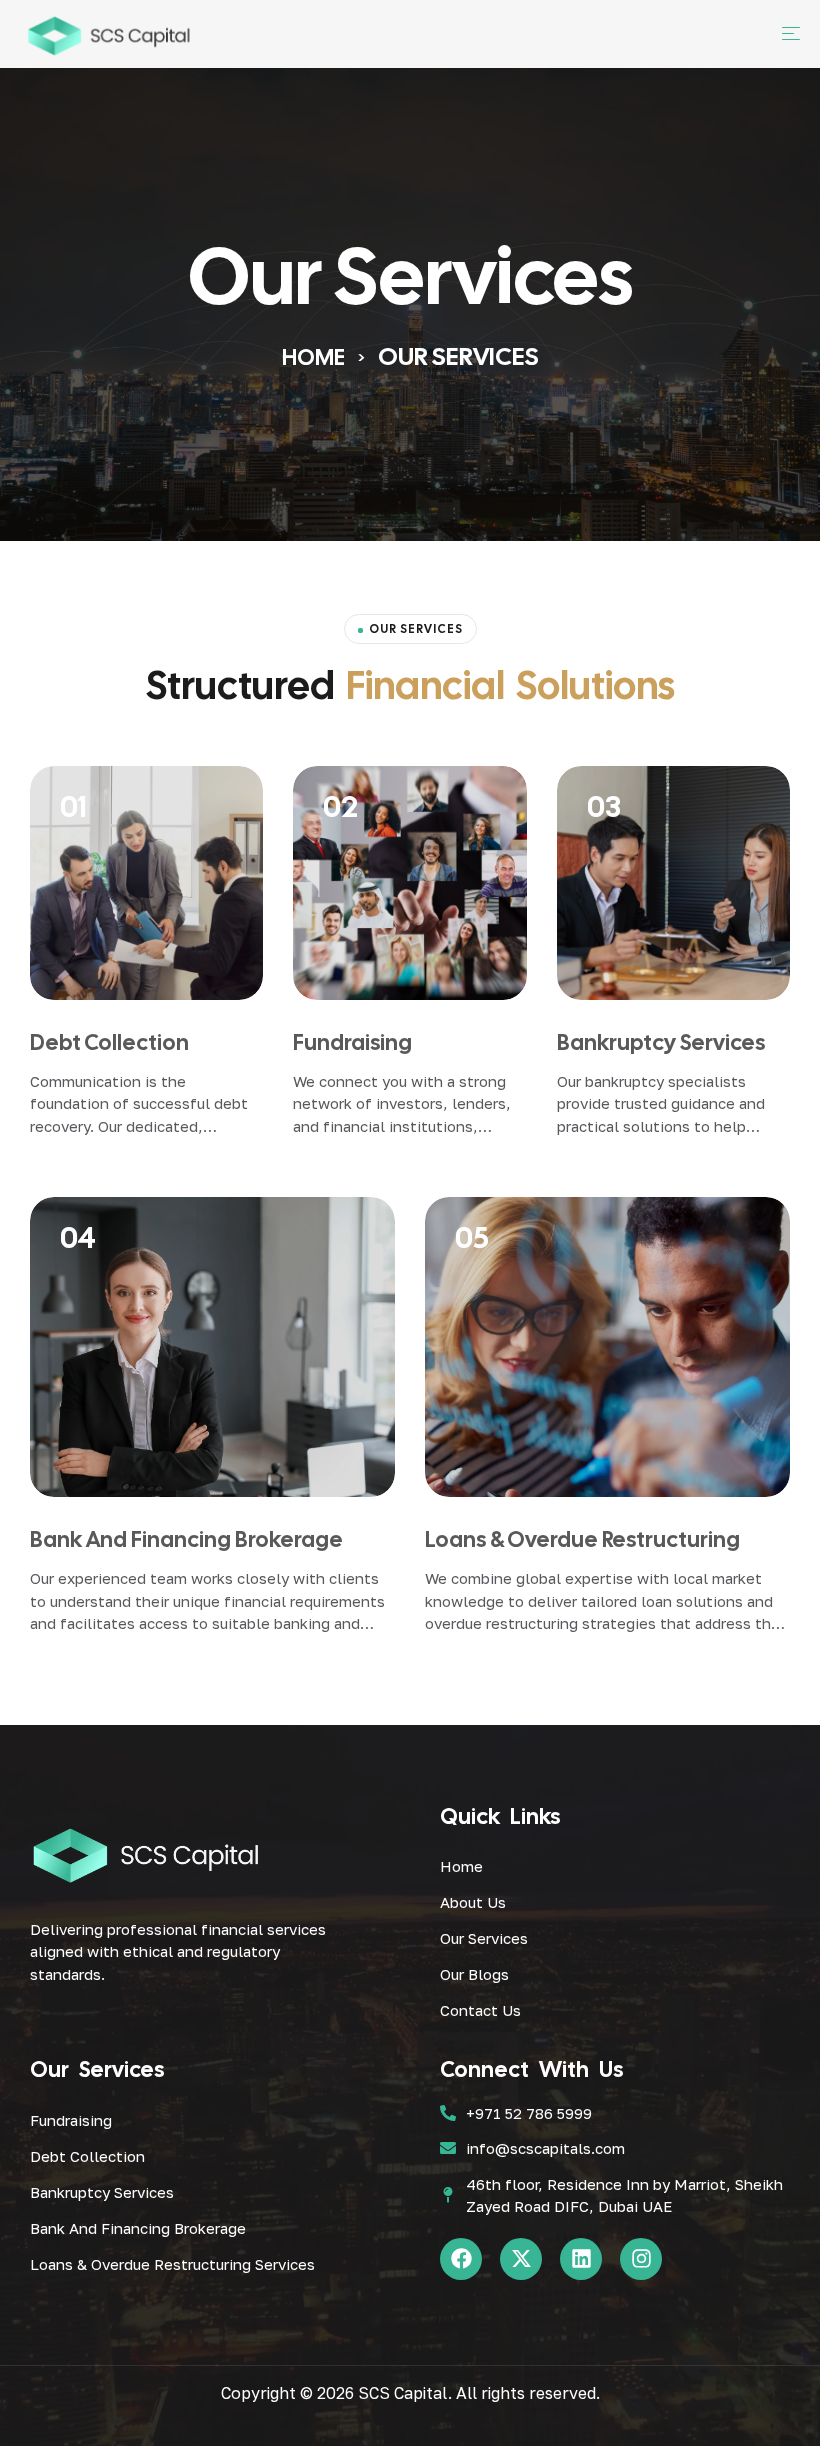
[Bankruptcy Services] (673, 882)
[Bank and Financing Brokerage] (212, 1347)
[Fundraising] (409, 882)
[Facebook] (461, 2259)
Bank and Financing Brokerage (186, 1539)
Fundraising (352, 1042)
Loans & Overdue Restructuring (582, 1539)
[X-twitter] (521, 2259)
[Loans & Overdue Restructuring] (607, 1347)
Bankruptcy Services (661, 1042)
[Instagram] (641, 2259)
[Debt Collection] (146, 882)
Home (313, 357)
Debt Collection (109, 1042)
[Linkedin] (581, 2259)
